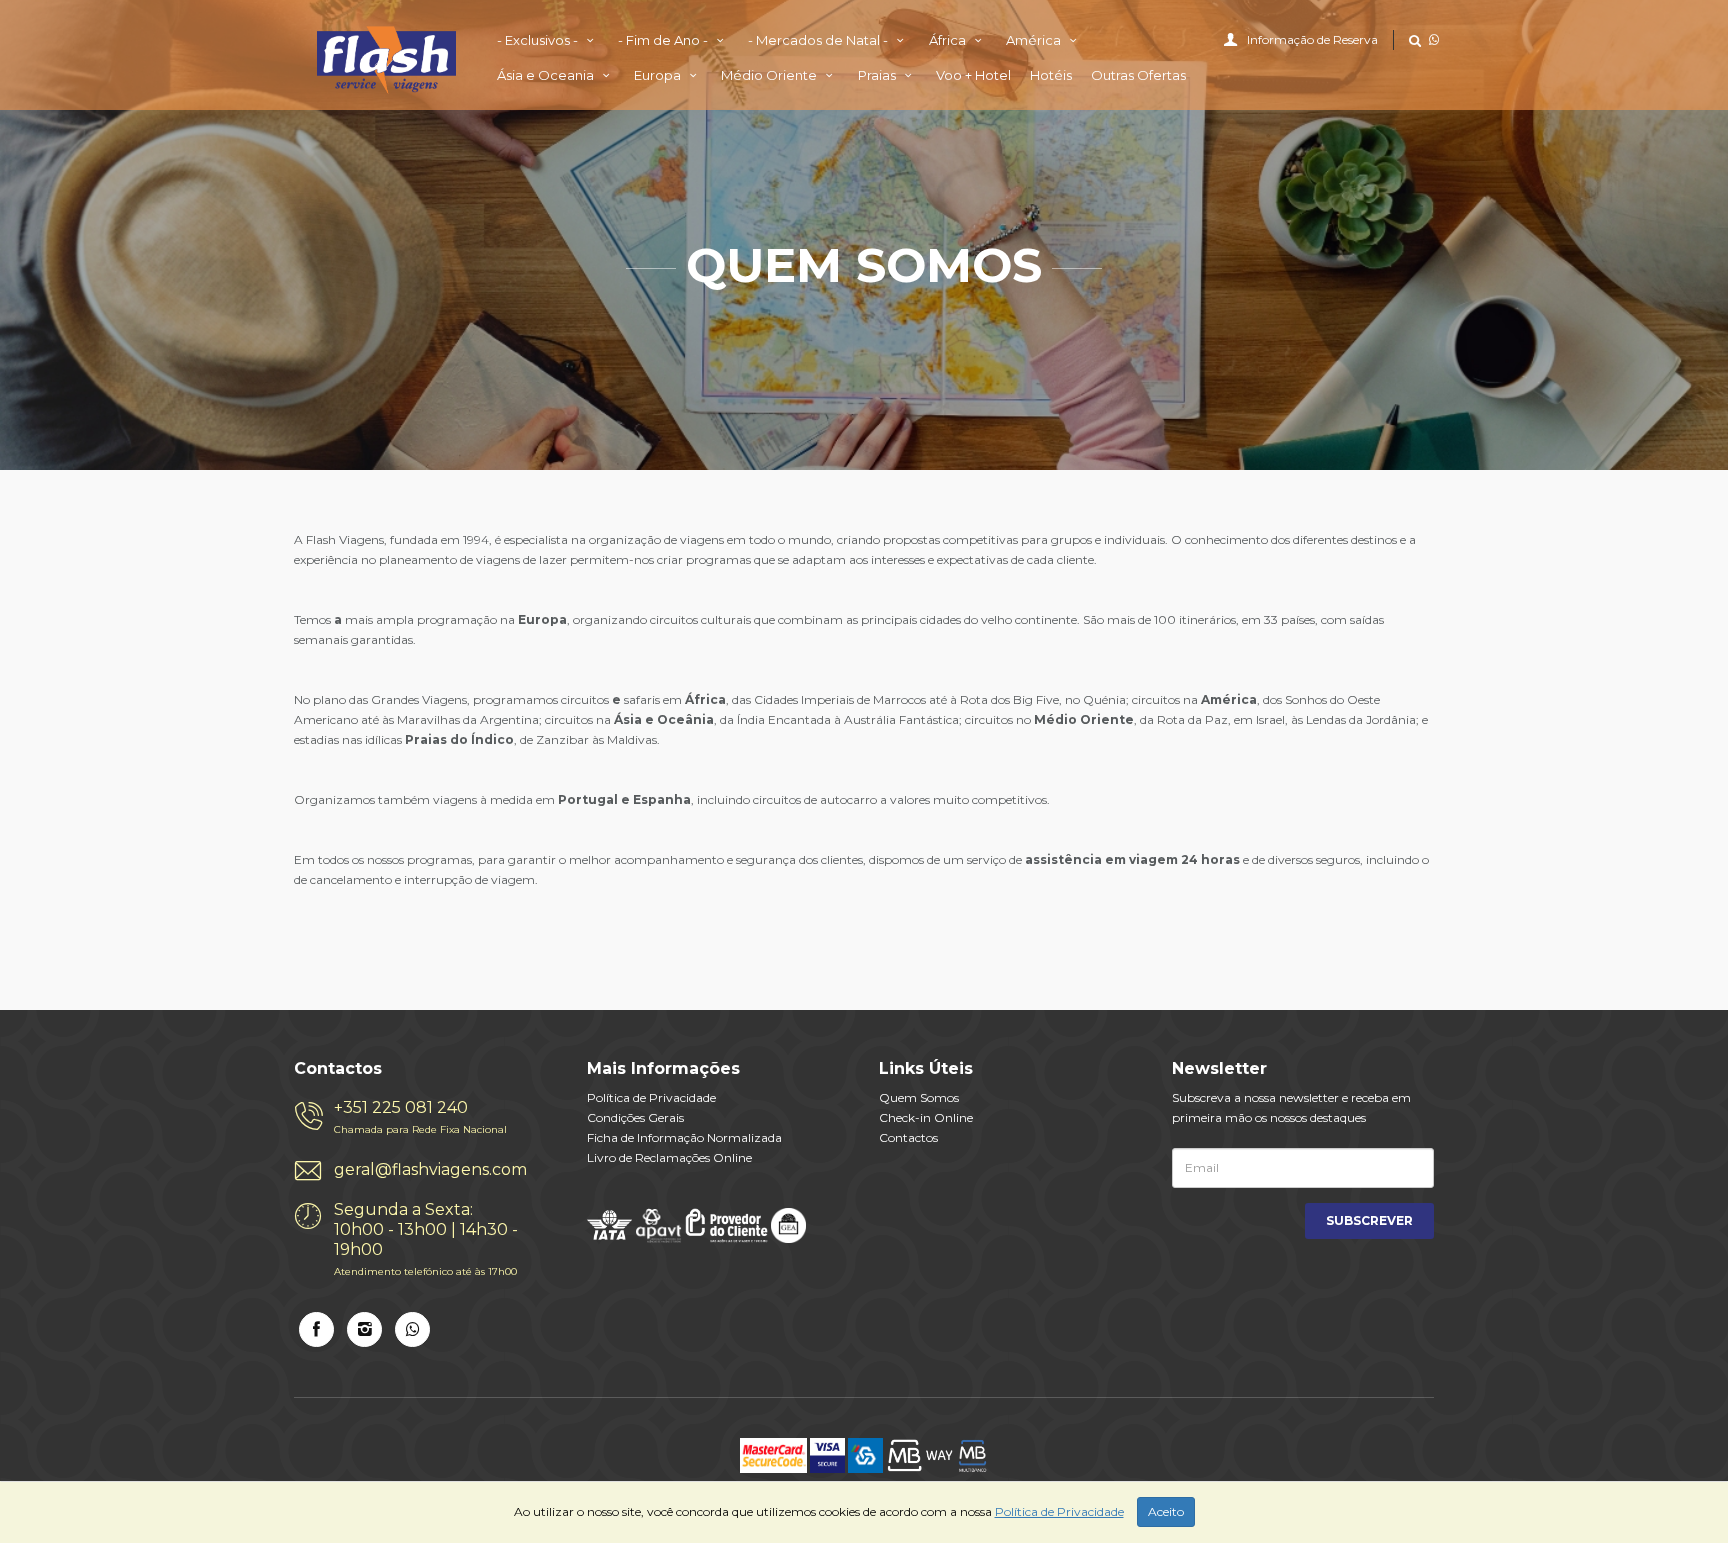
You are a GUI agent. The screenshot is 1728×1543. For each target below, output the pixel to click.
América (1035, 40)
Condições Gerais (635, 1117)
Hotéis (1051, 75)
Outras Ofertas (1138, 75)
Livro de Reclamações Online (669, 1157)
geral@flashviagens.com (430, 1169)
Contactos (908, 1137)
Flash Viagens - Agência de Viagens (386, 60)
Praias (878, 75)
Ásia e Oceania (547, 75)
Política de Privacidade (651, 1097)
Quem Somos (919, 1097)
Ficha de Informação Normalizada (684, 1137)
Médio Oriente (770, 75)
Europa (659, 75)
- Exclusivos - (539, 40)
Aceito (1166, 1511)
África (949, 40)
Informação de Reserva (1312, 39)
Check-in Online (926, 1117)
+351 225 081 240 (420, 1117)
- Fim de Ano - (664, 40)
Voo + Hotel (973, 75)
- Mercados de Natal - (819, 40)
